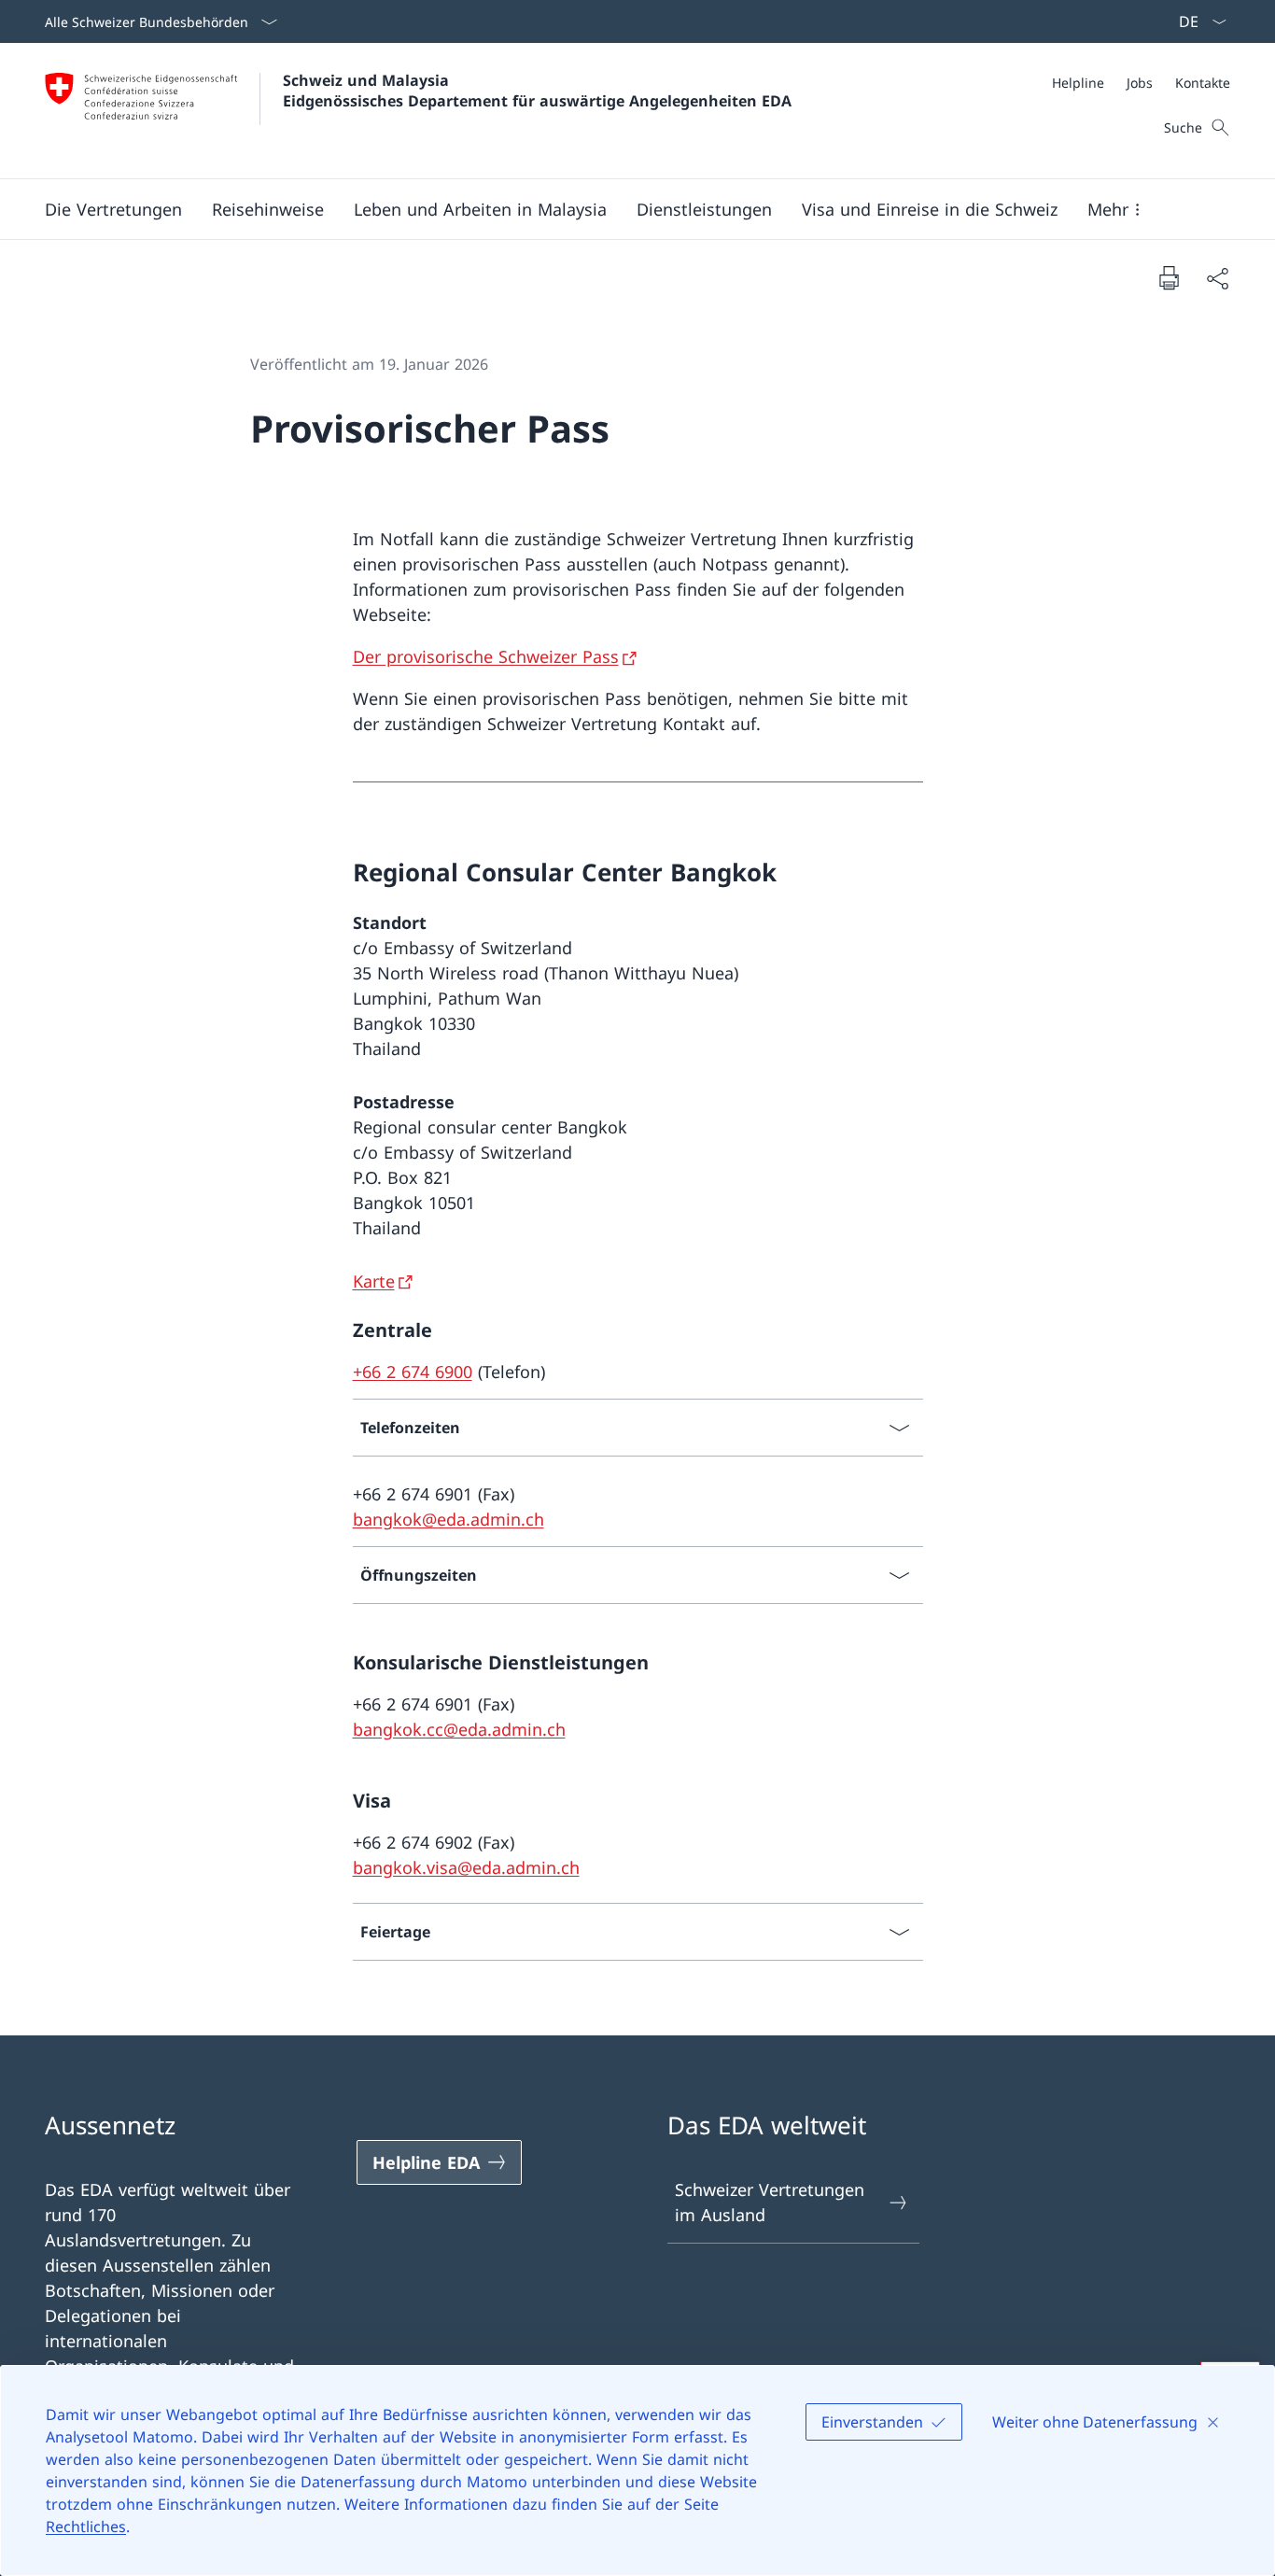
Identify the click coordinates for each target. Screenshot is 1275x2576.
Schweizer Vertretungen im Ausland (770, 2202)
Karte (374, 1281)
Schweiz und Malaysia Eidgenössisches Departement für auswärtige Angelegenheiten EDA (537, 91)
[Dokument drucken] (1169, 277)
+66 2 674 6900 (413, 1372)
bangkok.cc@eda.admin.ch (459, 1729)
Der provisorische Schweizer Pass (486, 656)
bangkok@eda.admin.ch (448, 1519)
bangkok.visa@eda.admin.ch (466, 1867)
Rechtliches (86, 2527)
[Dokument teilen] (1217, 278)
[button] (113, 209)
